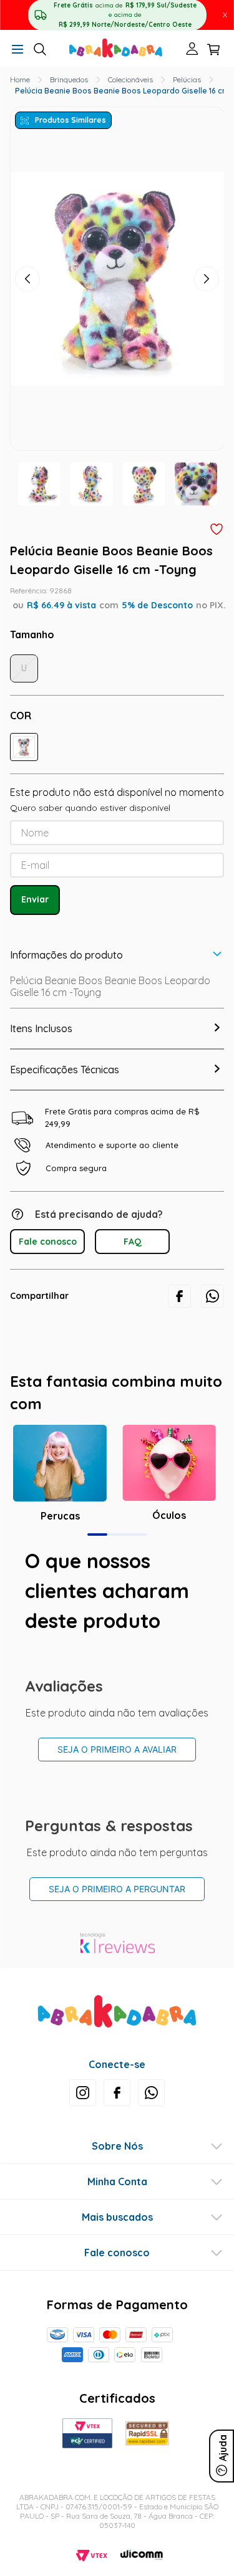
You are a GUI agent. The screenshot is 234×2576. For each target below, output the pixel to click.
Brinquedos (69, 79)
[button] (17, 50)
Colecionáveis (130, 79)
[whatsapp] (212, 1296)
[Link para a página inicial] (20, 80)
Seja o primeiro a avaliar (117, 1749)
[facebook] (179, 1296)
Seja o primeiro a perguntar (117, 1889)
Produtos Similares (71, 120)
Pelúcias (187, 79)
